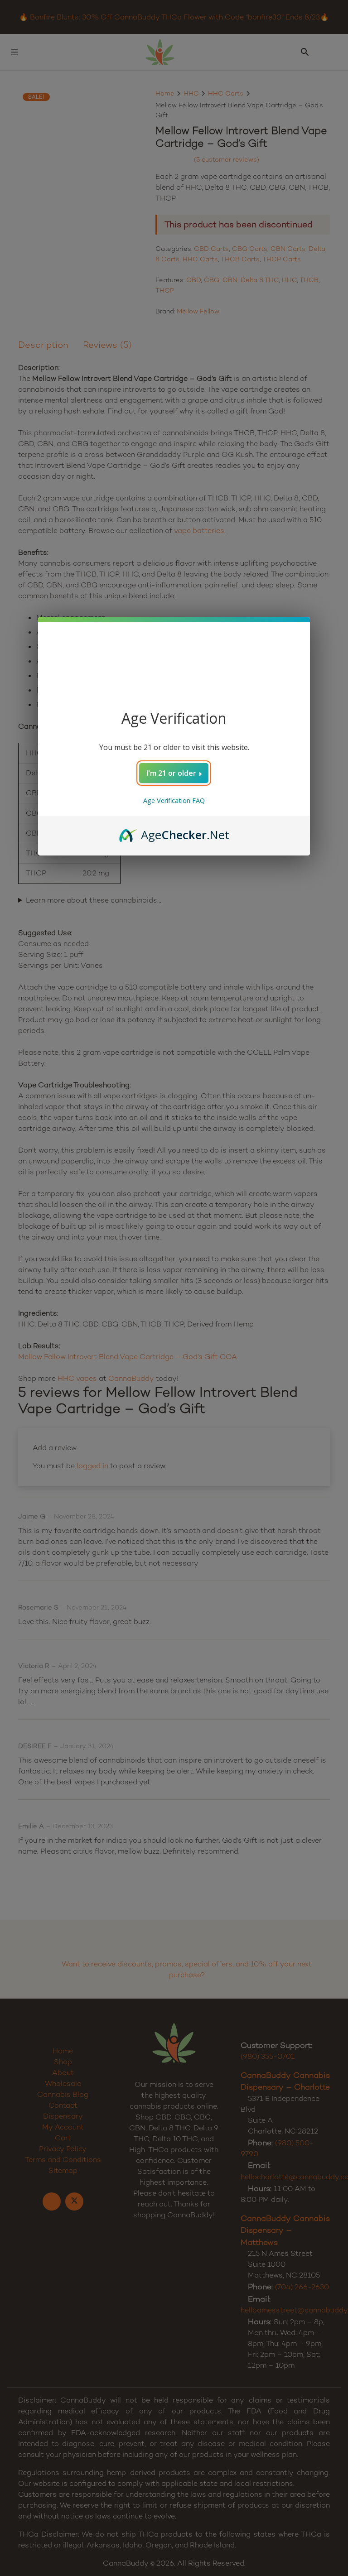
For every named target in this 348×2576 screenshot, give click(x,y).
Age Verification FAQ (174, 800)
